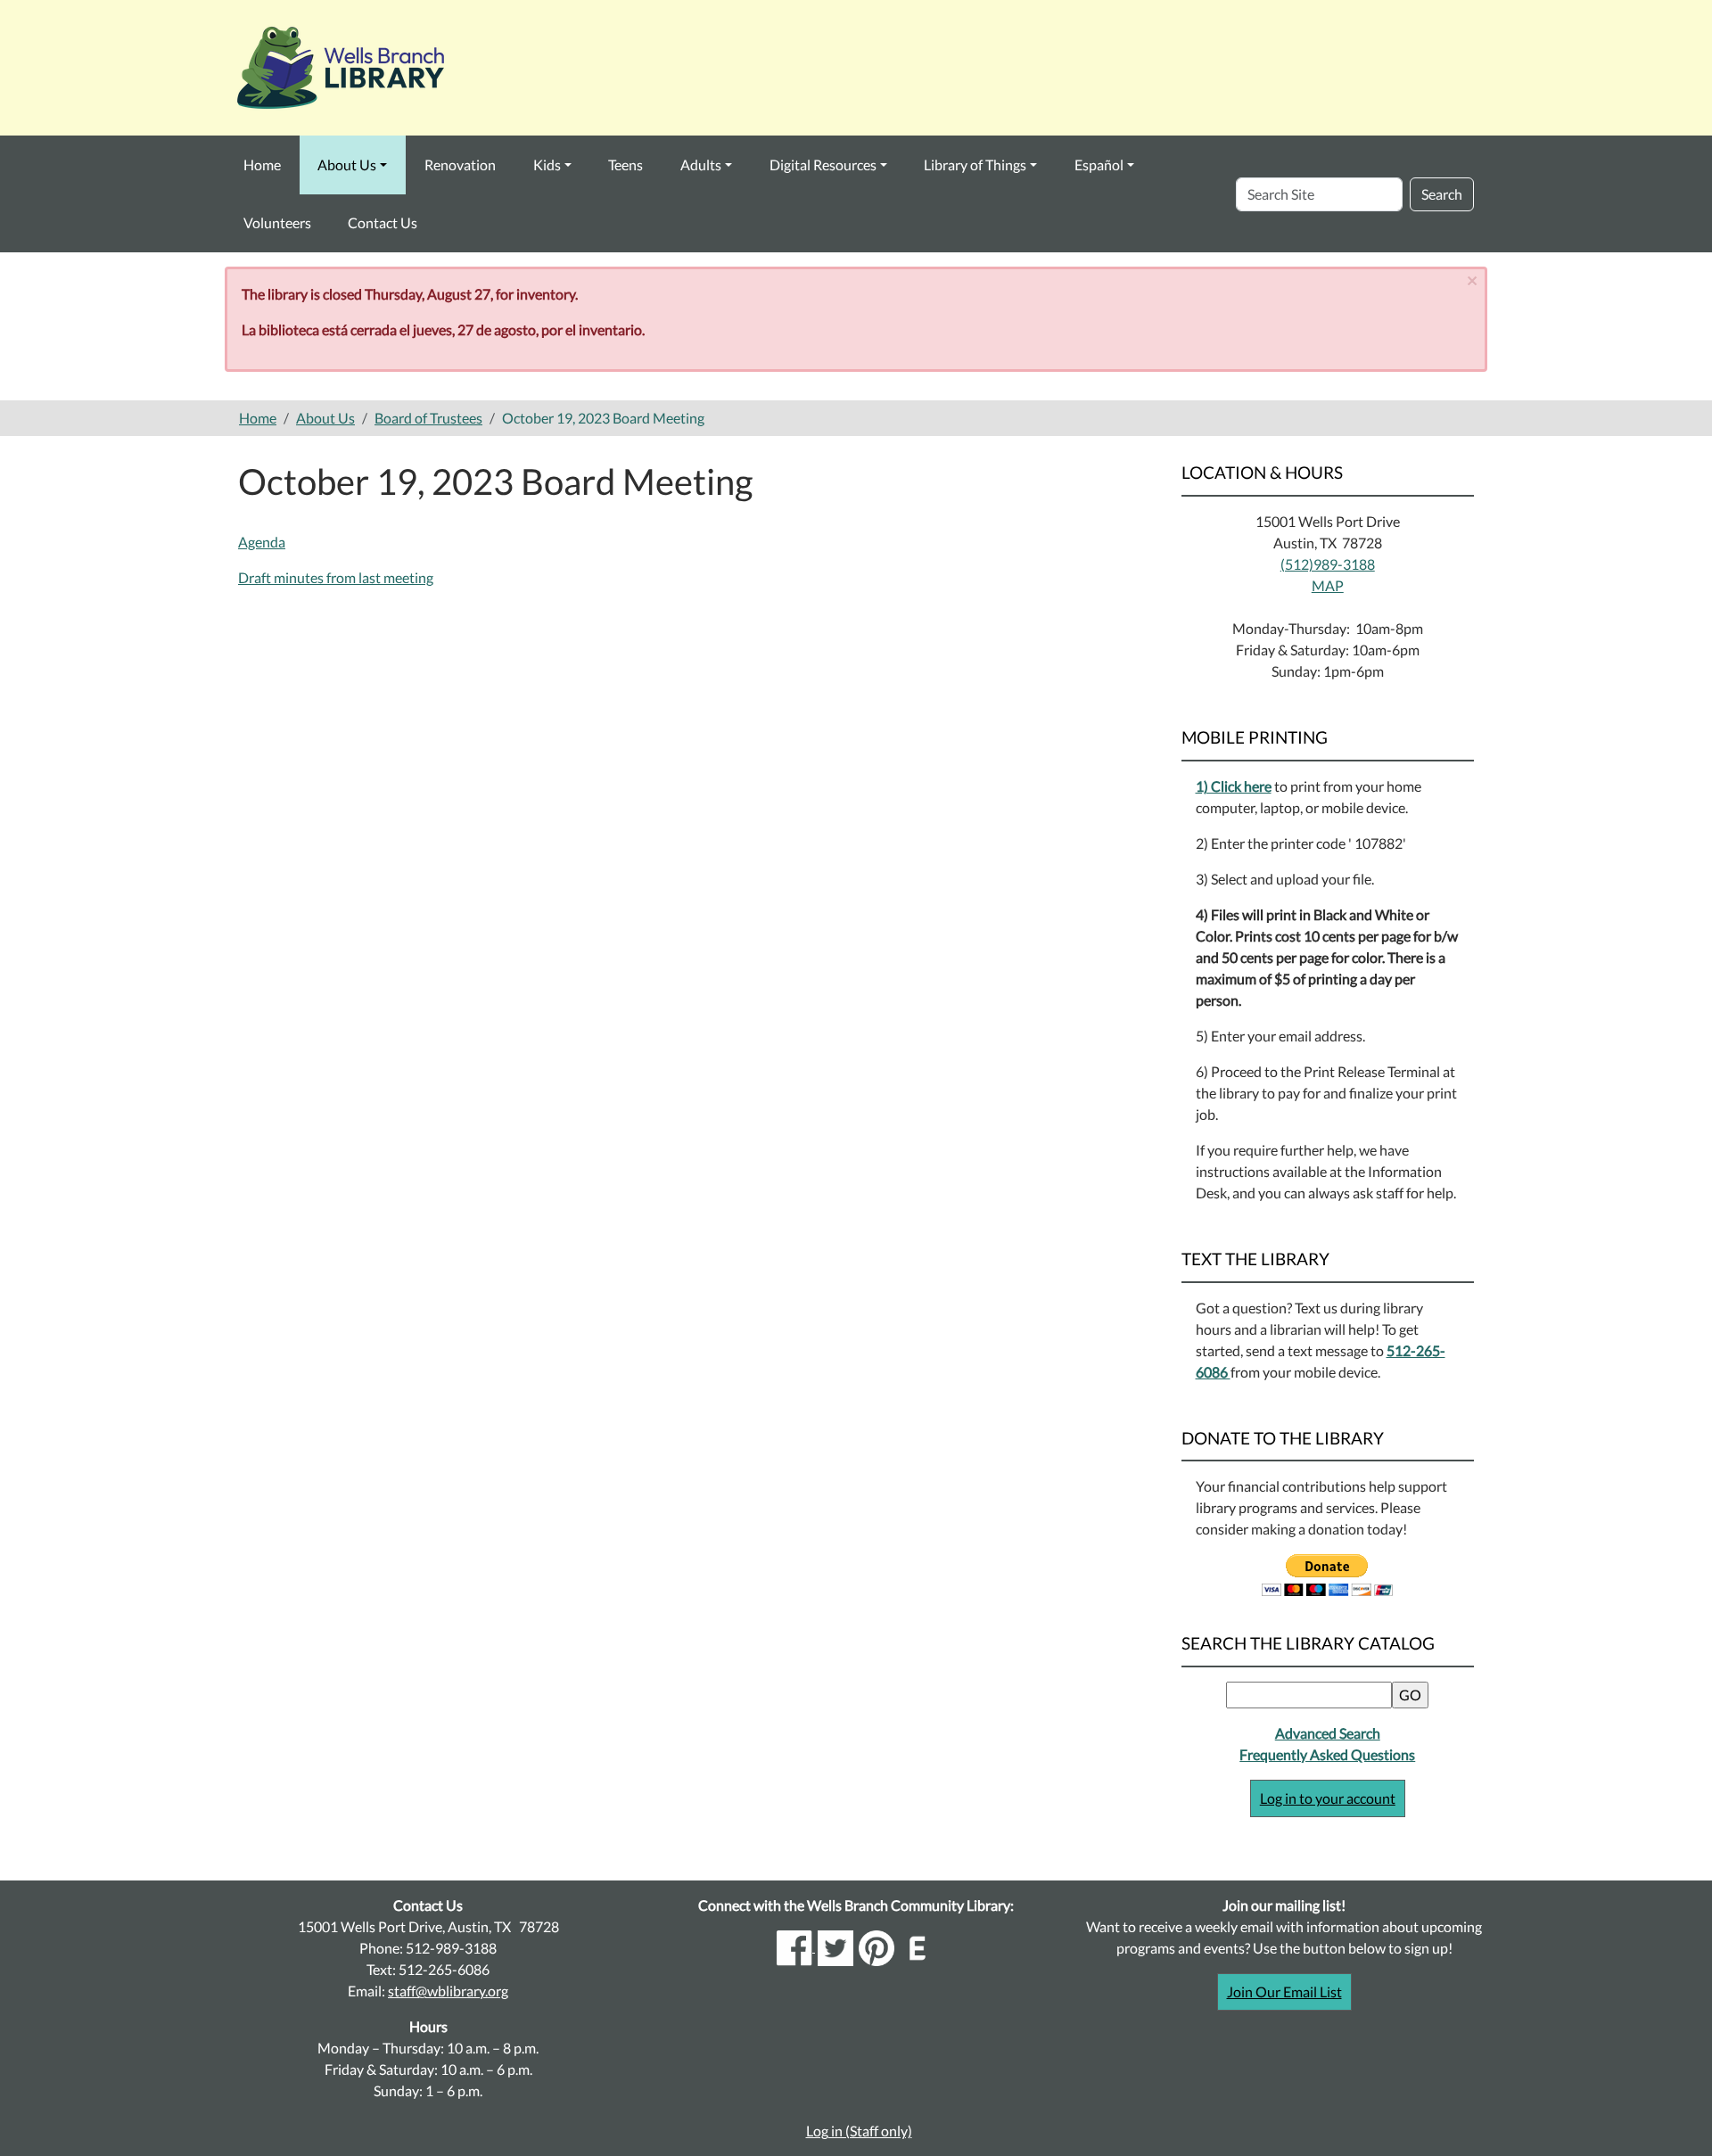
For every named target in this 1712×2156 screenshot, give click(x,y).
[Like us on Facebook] (796, 1946)
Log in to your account (1328, 1798)
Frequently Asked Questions (1327, 1754)
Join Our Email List (1284, 1991)
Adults (701, 165)
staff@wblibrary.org (448, 1991)
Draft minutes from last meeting (336, 577)
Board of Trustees (428, 418)
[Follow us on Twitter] (835, 1946)
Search (1442, 194)
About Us (347, 165)
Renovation (460, 165)
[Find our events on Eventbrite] (918, 1946)
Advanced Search (1328, 1733)
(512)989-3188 (1328, 564)
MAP (1328, 585)
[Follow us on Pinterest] (877, 1946)
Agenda (262, 542)
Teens (626, 165)
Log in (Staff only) (859, 2131)
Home (262, 165)
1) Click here (1234, 786)
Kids (547, 165)
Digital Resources (823, 165)
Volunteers (277, 222)
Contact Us (383, 222)
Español (1099, 165)
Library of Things (975, 165)
